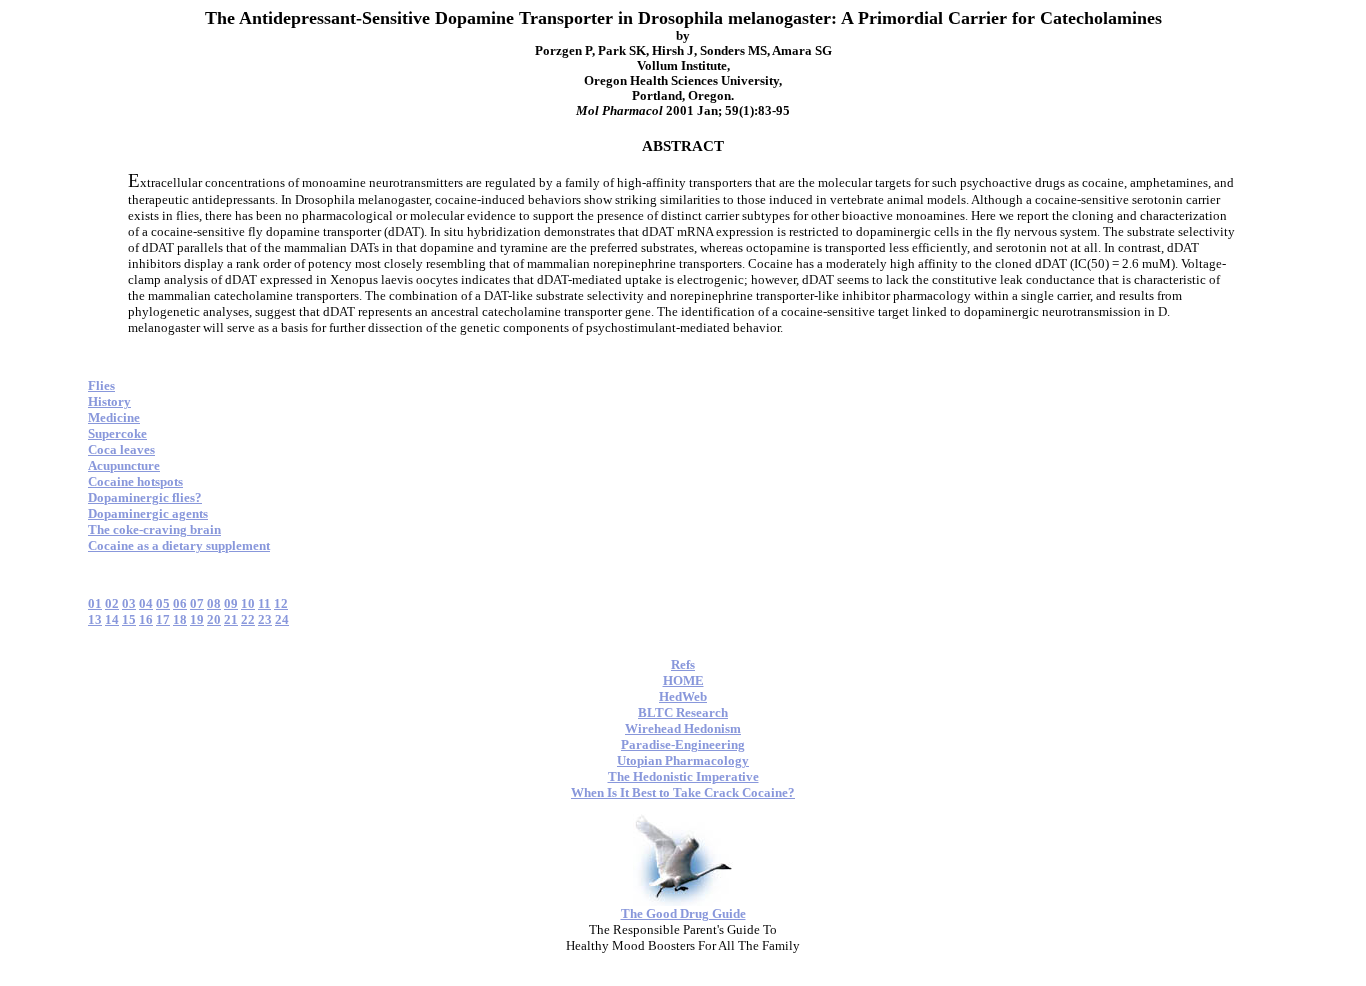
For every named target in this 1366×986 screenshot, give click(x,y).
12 (281, 603)
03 (129, 603)
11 (264, 603)
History (109, 401)
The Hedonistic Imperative (683, 776)
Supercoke (117, 433)
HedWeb (683, 696)
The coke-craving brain (154, 529)
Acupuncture (124, 465)
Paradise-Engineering (683, 744)
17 (163, 619)
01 (95, 603)
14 (112, 619)
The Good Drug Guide (683, 913)
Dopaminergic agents (148, 513)
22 (248, 619)
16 (146, 619)
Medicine (114, 417)
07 (197, 603)
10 (248, 603)
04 (146, 603)
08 (214, 603)
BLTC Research (683, 712)
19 (197, 619)
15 (129, 619)
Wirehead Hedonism (683, 728)
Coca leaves (121, 449)
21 (231, 619)
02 (112, 603)
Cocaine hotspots (135, 481)
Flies (101, 385)
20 (214, 619)
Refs (683, 664)
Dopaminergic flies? (145, 497)
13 (95, 619)
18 (180, 619)
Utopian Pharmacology (683, 760)
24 (282, 619)
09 (231, 603)
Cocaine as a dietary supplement (179, 545)
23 (265, 619)
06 (180, 603)
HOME (683, 680)
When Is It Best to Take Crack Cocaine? (683, 792)
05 (163, 603)
